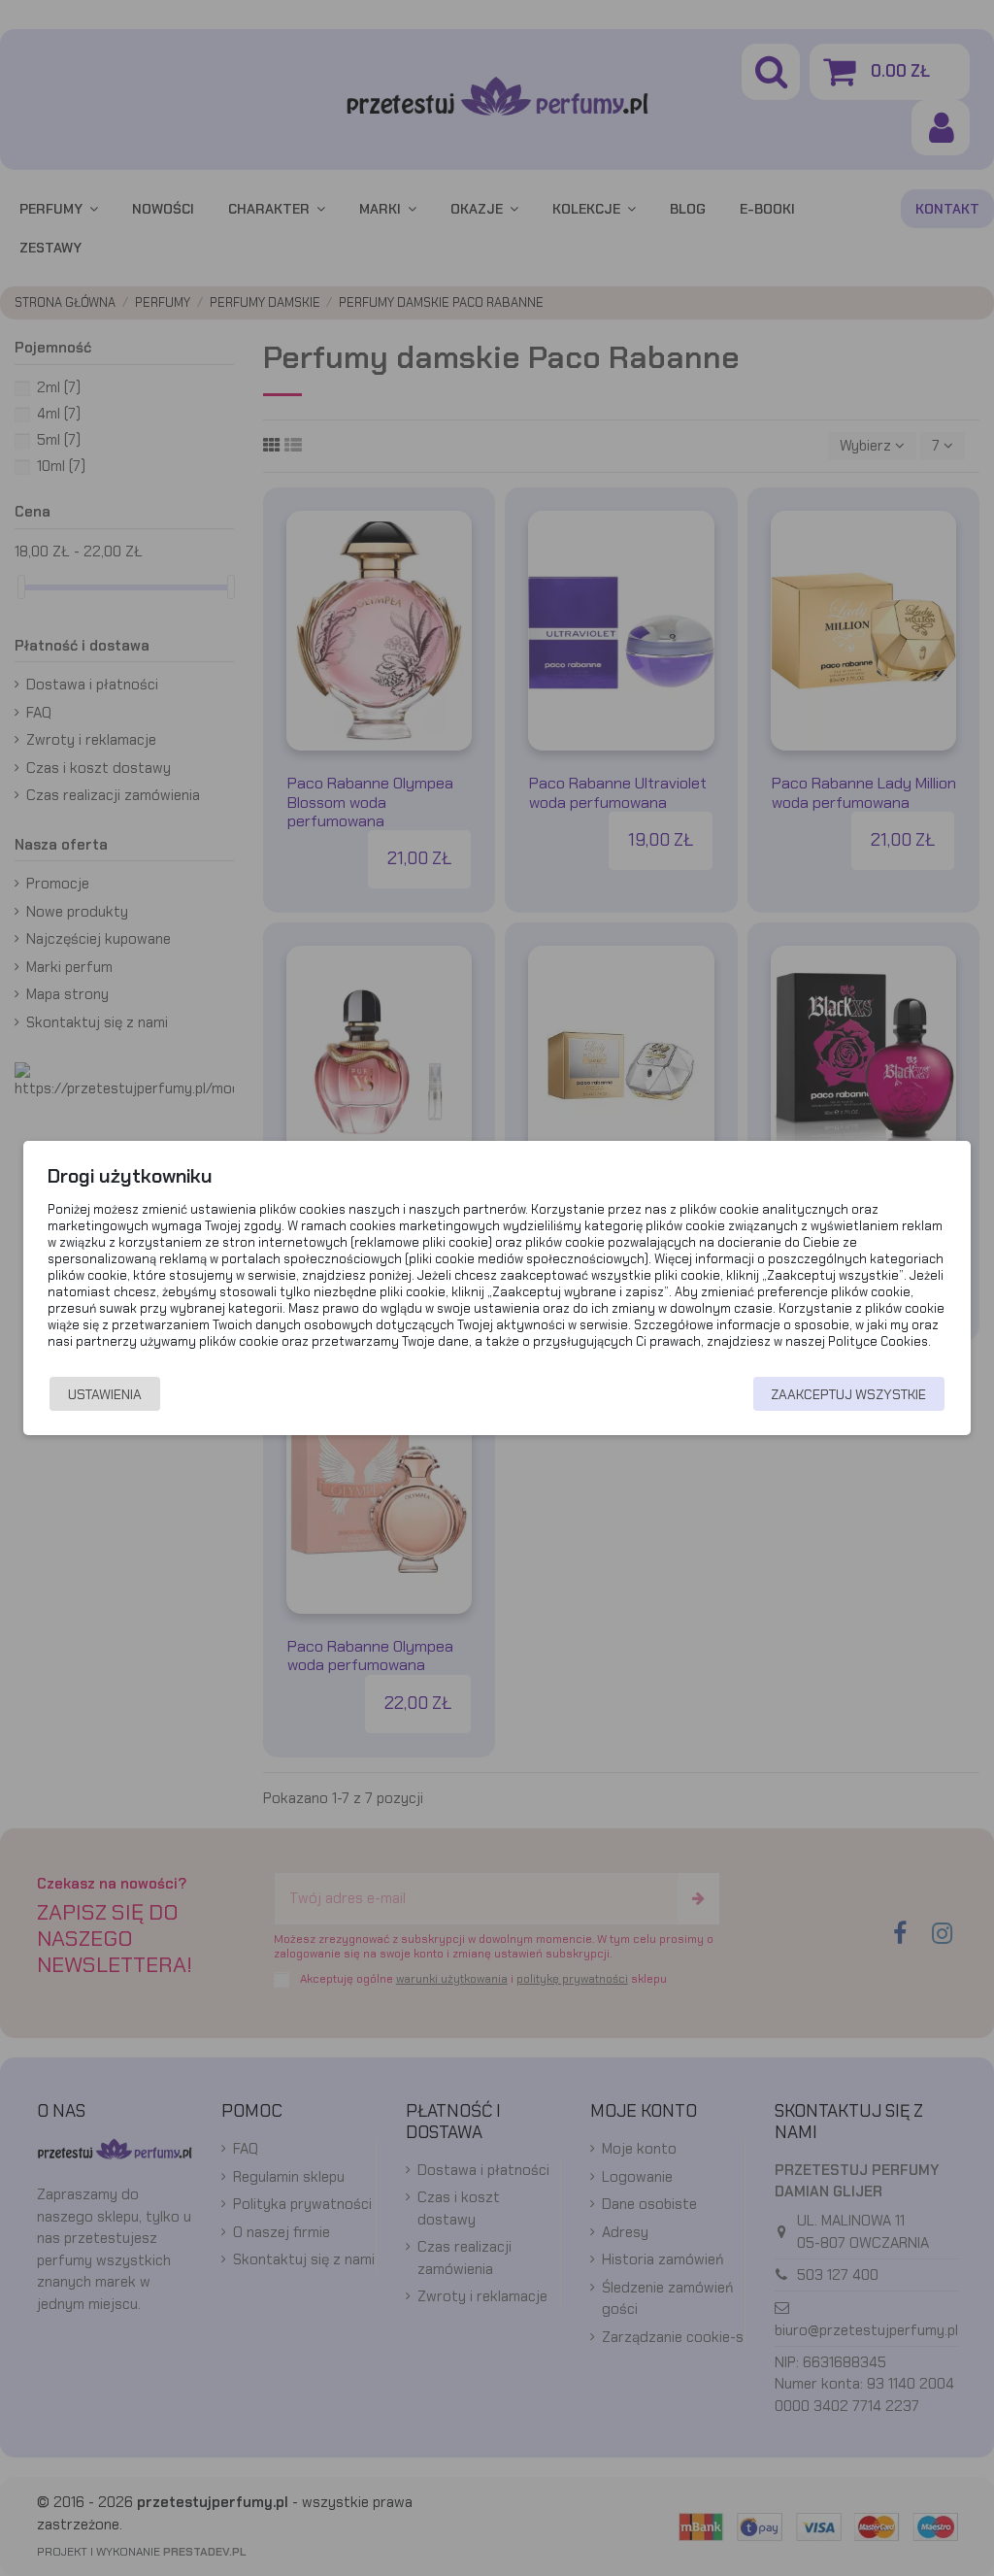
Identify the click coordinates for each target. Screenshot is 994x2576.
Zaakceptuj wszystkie (848, 1394)
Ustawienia (105, 1394)
